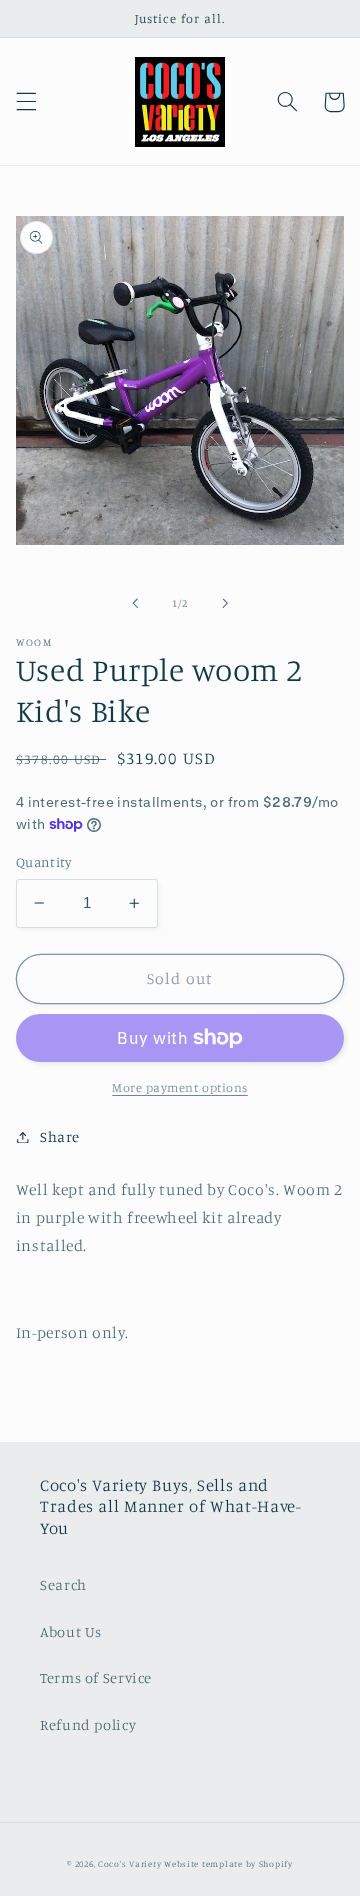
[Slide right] (225, 604)
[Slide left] (135, 604)
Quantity (43, 862)
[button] (26, 102)
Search (63, 1584)
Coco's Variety (129, 1863)
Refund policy (88, 1724)
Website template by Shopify (228, 1863)
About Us (71, 1631)
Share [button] (60, 1136)
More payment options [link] (180, 1087)
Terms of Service (96, 1677)
